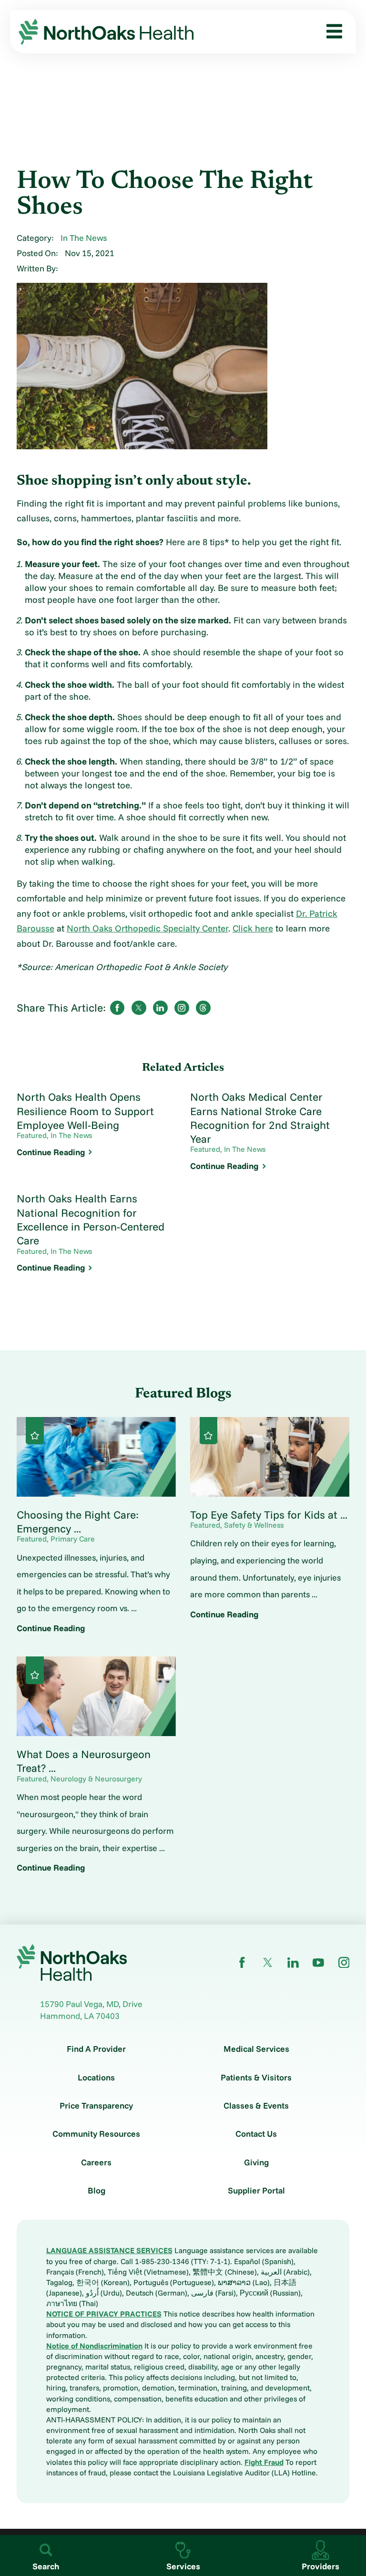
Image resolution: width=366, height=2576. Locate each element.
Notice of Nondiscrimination (94, 2346)
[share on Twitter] (139, 1008)
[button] (330, 32)
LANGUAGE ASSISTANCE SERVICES (109, 2250)
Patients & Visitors (256, 2078)
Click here (253, 928)
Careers (96, 2162)
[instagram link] (344, 1963)
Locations (96, 2078)
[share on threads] (203, 1008)
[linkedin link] (293, 1963)
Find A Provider (96, 2049)
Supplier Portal (256, 2191)
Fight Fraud (264, 2462)
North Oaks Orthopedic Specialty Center (147, 928)
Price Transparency (96, 2106)
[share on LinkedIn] (160, 1008)
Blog (97, 2191)
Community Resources (96, 2134)
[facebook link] (242, 1963)
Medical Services (256, 2049)
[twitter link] (268, 1963)
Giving (256, 2162)
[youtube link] (318, 1963)
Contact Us (256, 2134)
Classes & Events (256, 2106)
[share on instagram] (182, 1008)
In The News (84, 238)
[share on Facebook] (117, 1008)
